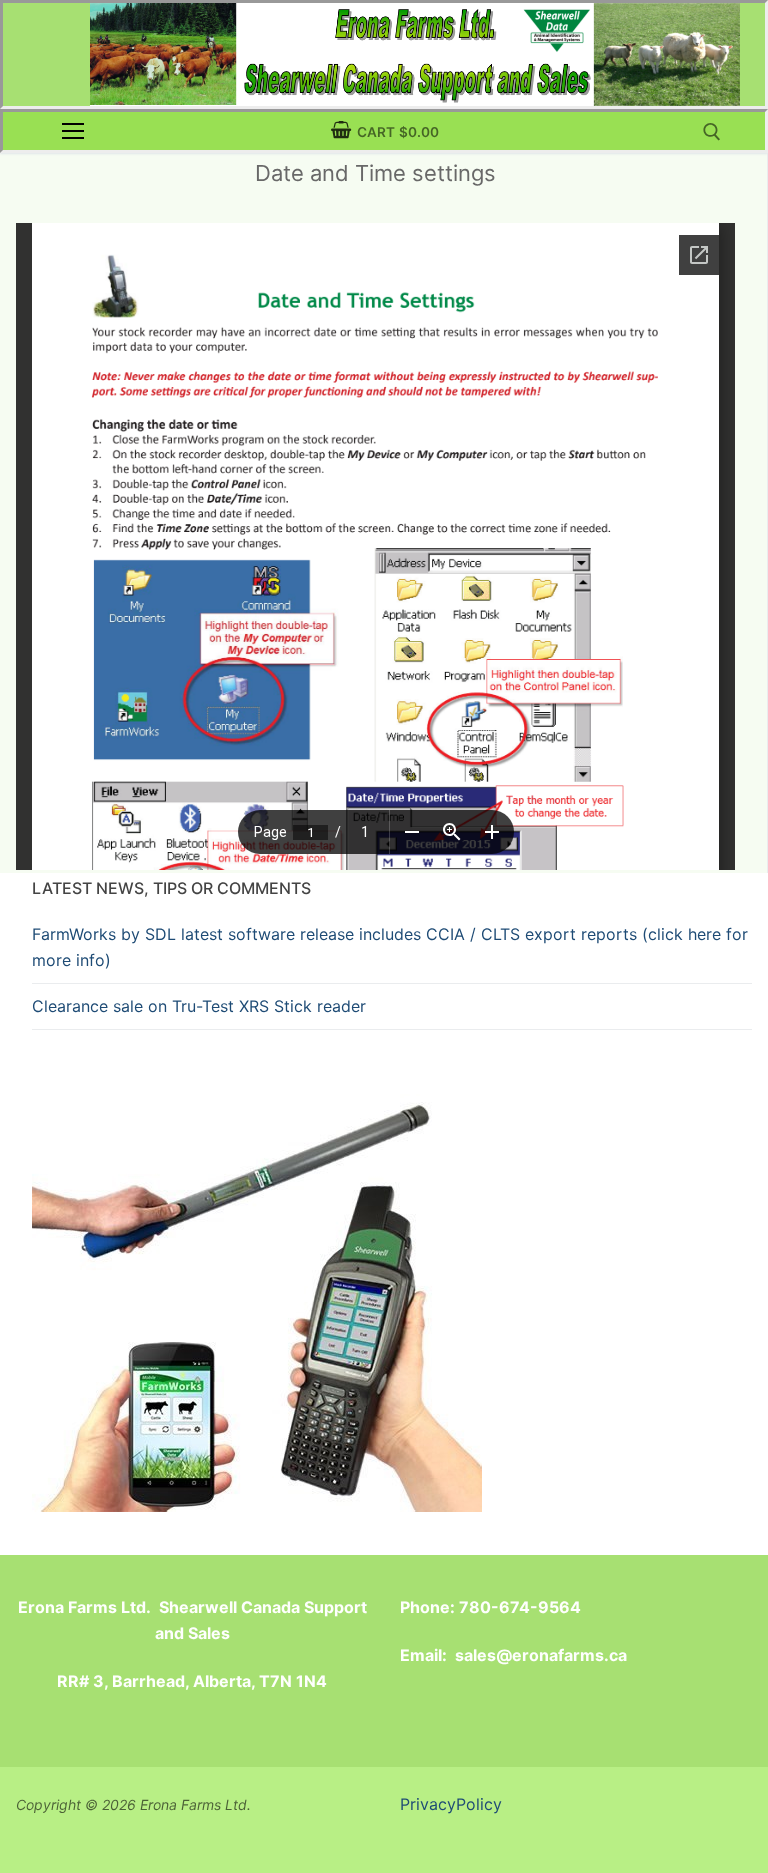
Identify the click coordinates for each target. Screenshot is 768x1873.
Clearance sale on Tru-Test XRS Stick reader (199, 1006)
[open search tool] (712, 132)
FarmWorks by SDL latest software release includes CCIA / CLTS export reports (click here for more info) (390, 947)
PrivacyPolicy (451, 1804)
